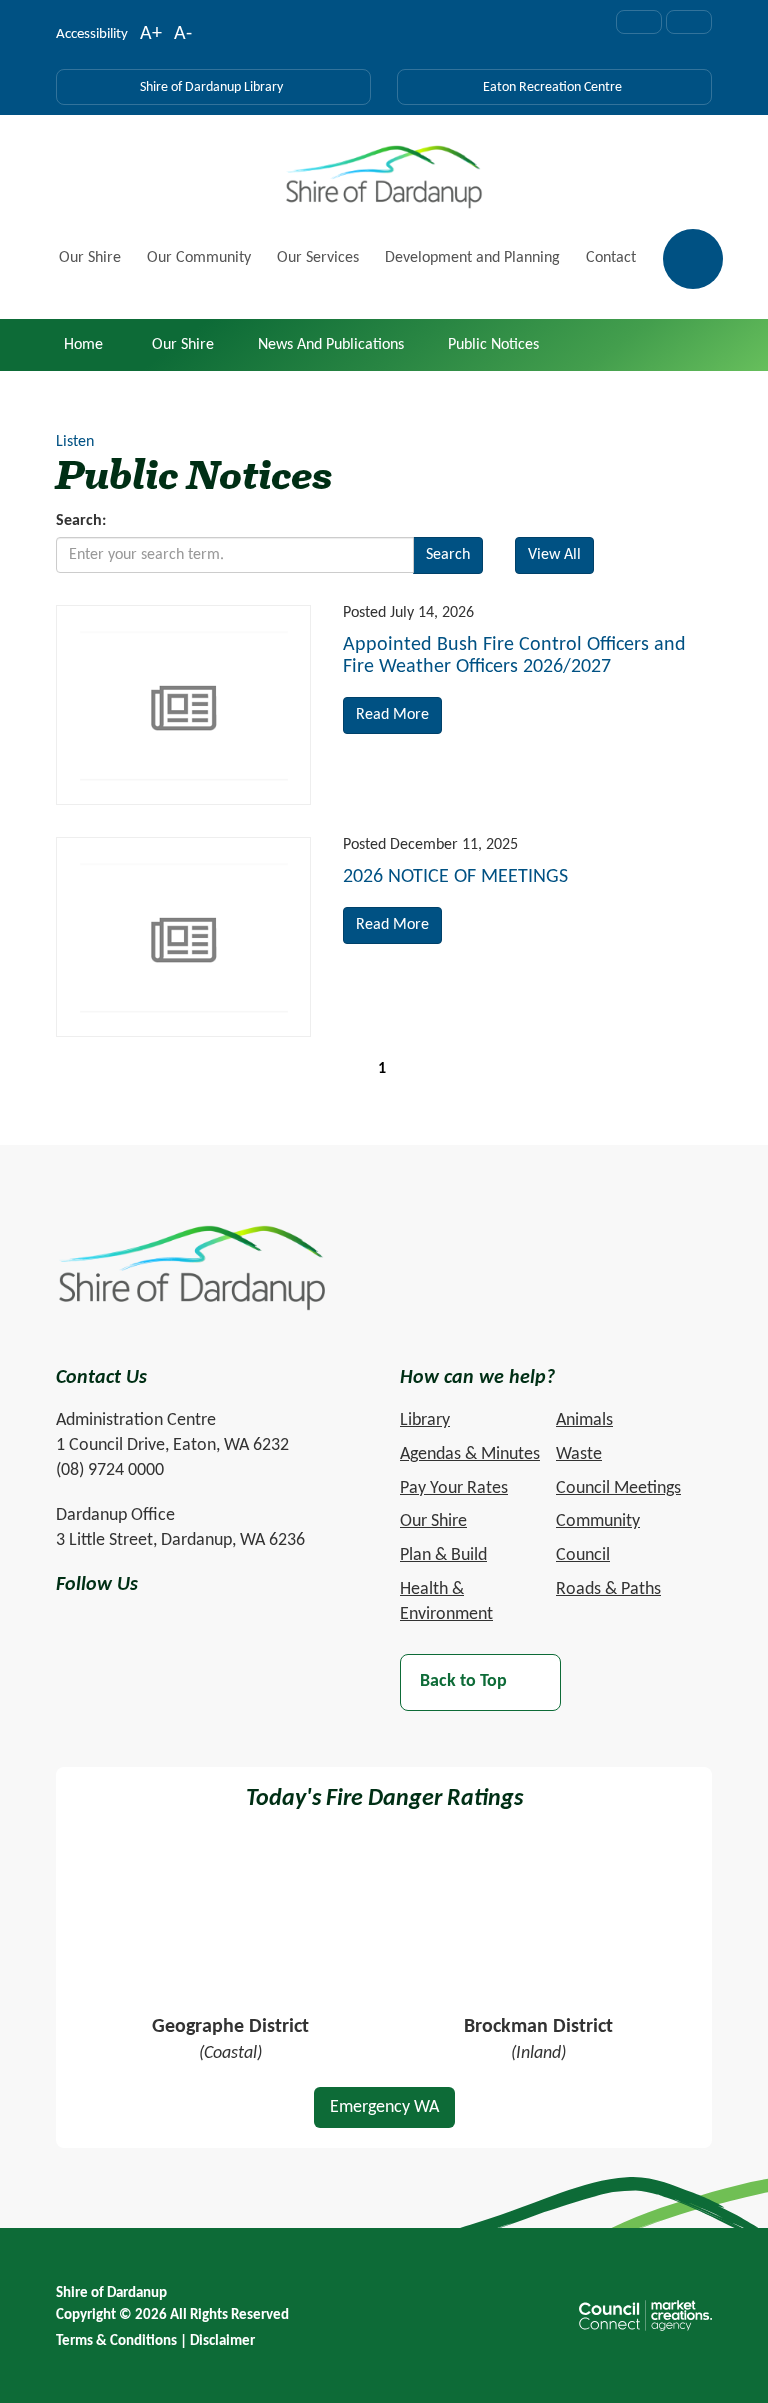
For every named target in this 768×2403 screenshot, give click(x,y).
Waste (579, 1454)
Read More (392, 715)
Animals (584, 1420)
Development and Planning (472, 258)
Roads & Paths (608, 1589)
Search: (81, 521)
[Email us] (639, 22)
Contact (611, 258)
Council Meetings (618, 1488)
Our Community (199, 258)
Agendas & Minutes (470, 1454)
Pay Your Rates (454, 1488)
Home (83, 345)
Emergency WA (384, 2107)
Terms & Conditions (116, 2341)
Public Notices (493, 345)
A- (183, 36)
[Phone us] (689, 22)
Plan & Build (443, 1555)
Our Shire (90, 258)
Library (425, 1420)
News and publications (331, 345)
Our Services (318, 258)
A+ (151, 36)
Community (598, 1521)
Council (583, 1555)
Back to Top (463, 1682)
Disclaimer (222, 2341)
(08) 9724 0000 (110, 1470)
